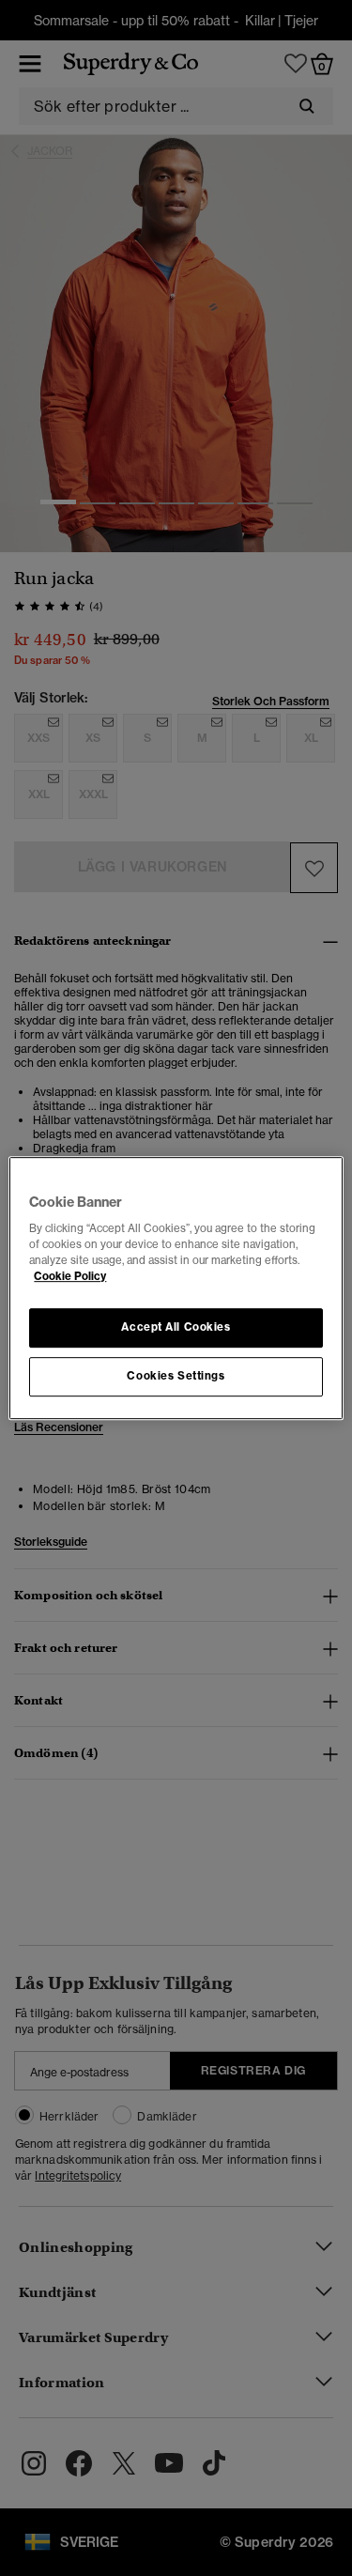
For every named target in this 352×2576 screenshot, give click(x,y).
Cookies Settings (176, 1376)
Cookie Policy (70, 1276)
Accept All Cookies (176, 1328)
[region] (176, 1288)
